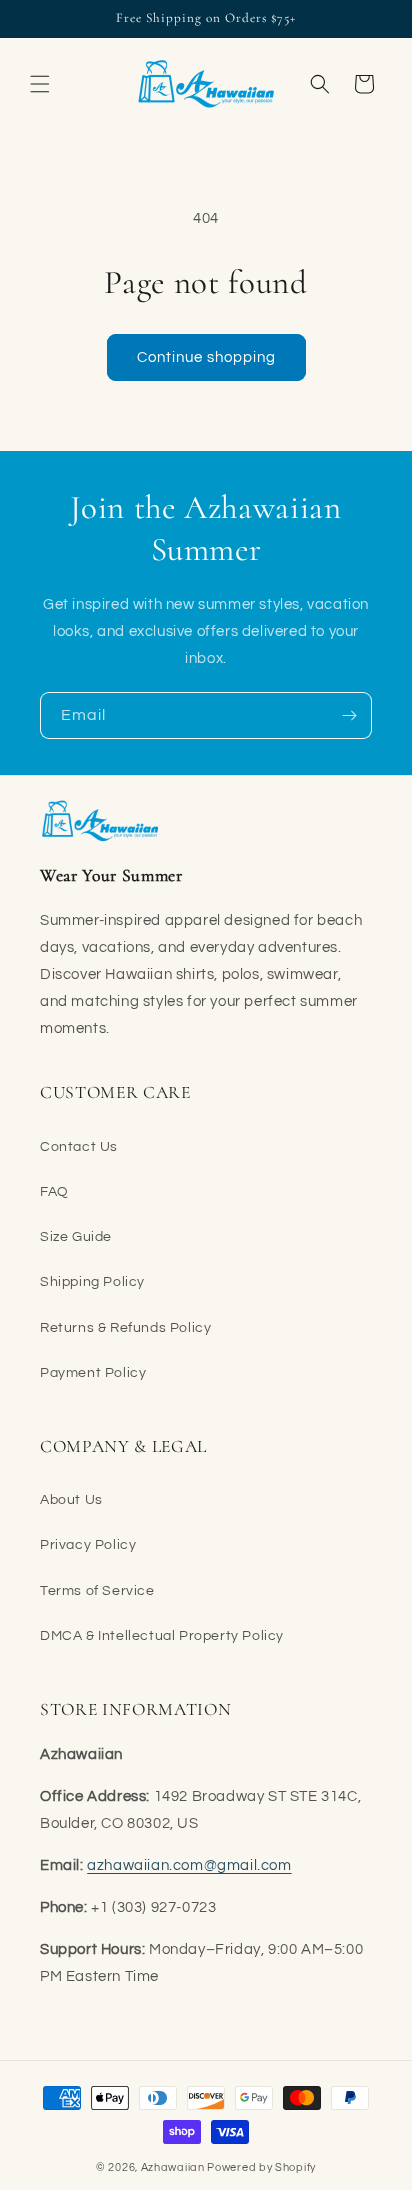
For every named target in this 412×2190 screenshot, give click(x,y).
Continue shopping (206, 357)
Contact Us (79, 1147)
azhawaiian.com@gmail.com (189, 1865)
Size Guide (76, 1237)
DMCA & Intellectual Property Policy (162, 1636)
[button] (40, 84)
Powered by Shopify (261, 2167)
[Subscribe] (349, 715)
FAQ (54, 1192)
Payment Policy (93, 1373)
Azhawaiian (173, 2167)
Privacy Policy (88, 1545)
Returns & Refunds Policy (125, 1328)
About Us (71, 1500)
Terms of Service (97, 1591)
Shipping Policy (92, 1282)
